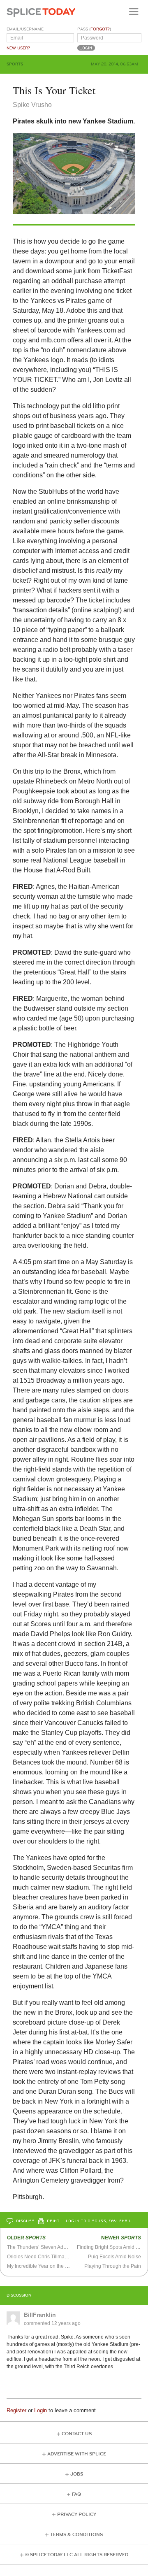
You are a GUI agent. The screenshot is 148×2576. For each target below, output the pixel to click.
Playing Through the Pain (113, 2266)
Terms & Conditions (76, 2535)
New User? (18, 48)
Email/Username (25, 29)
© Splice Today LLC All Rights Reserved (77, 2555)
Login (40, 2410)
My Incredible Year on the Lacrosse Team (53, 2266)
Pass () (94, 29)
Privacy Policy (77, 2514)
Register (16, 2410)
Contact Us (77, 2434)
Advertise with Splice (77, 2454)
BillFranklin (40, 2315)
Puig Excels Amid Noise (114, 2257)
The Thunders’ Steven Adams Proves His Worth (60, 2247)
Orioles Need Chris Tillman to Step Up (50, 2257)
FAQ (76, 2494)
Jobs (77, 2474)
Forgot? (100, 29)
